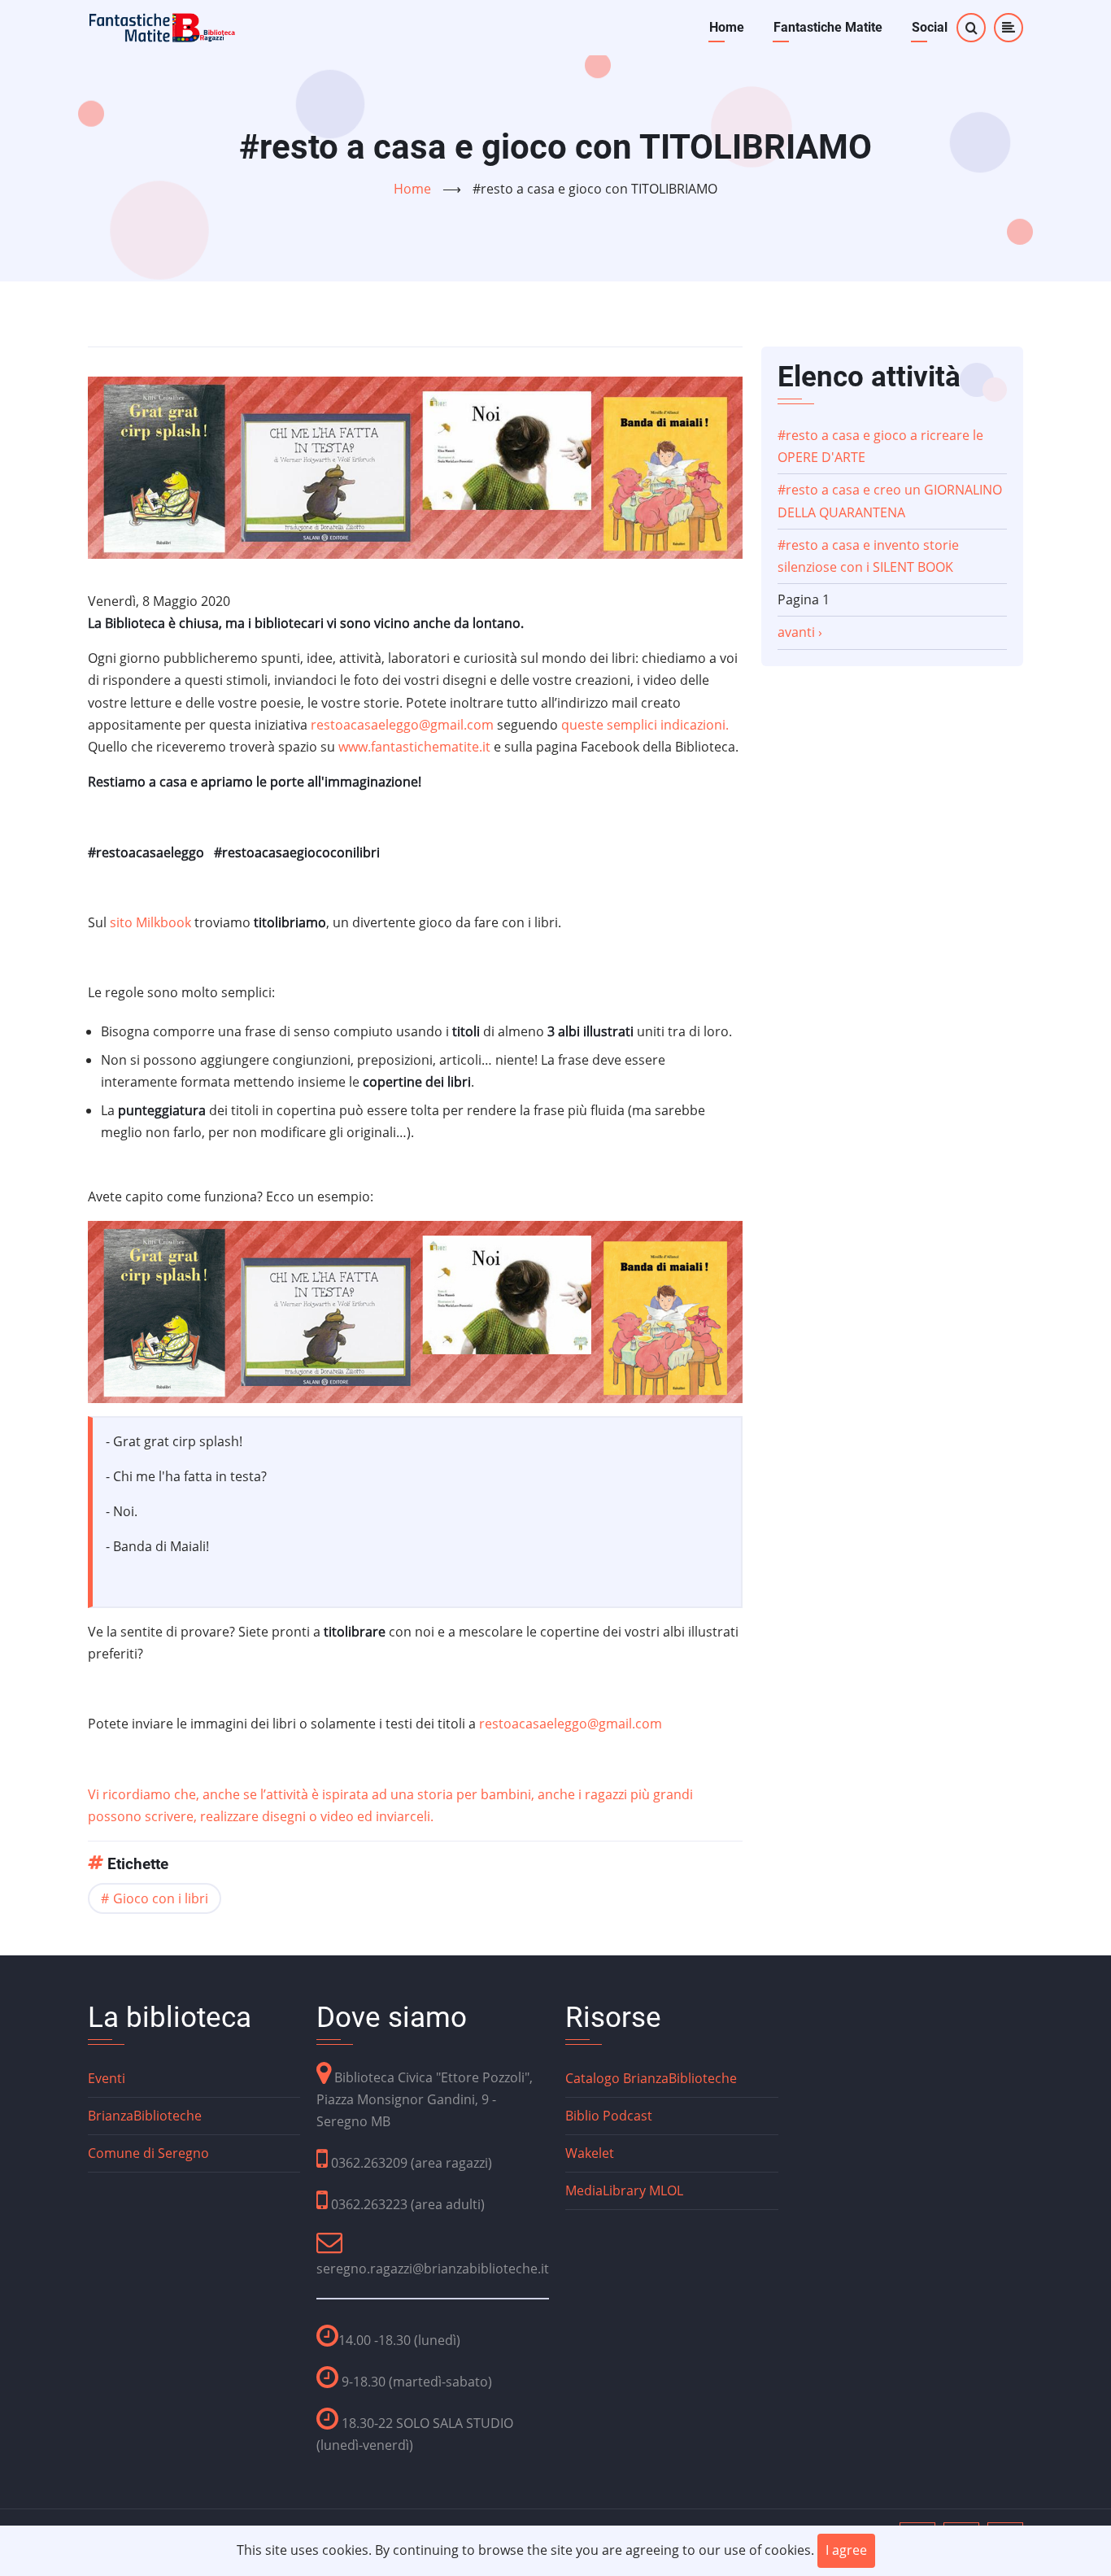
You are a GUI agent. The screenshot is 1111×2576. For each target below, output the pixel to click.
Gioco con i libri (161, 1898)
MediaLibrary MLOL (624, 2190)
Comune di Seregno (148, 2153)
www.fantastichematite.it (414, 747)
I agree (846, 2550)
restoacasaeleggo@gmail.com (402, 725)
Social (930, 27)
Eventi (107, 2078)
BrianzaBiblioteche (145, 2116)
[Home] (163, 26)
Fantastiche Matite (828, 27)
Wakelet (590, 2153)
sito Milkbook (150, 922)
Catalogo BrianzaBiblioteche (651, 2078)
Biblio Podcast (609, 2116)
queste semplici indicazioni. (645, 725)
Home (727, 27)
